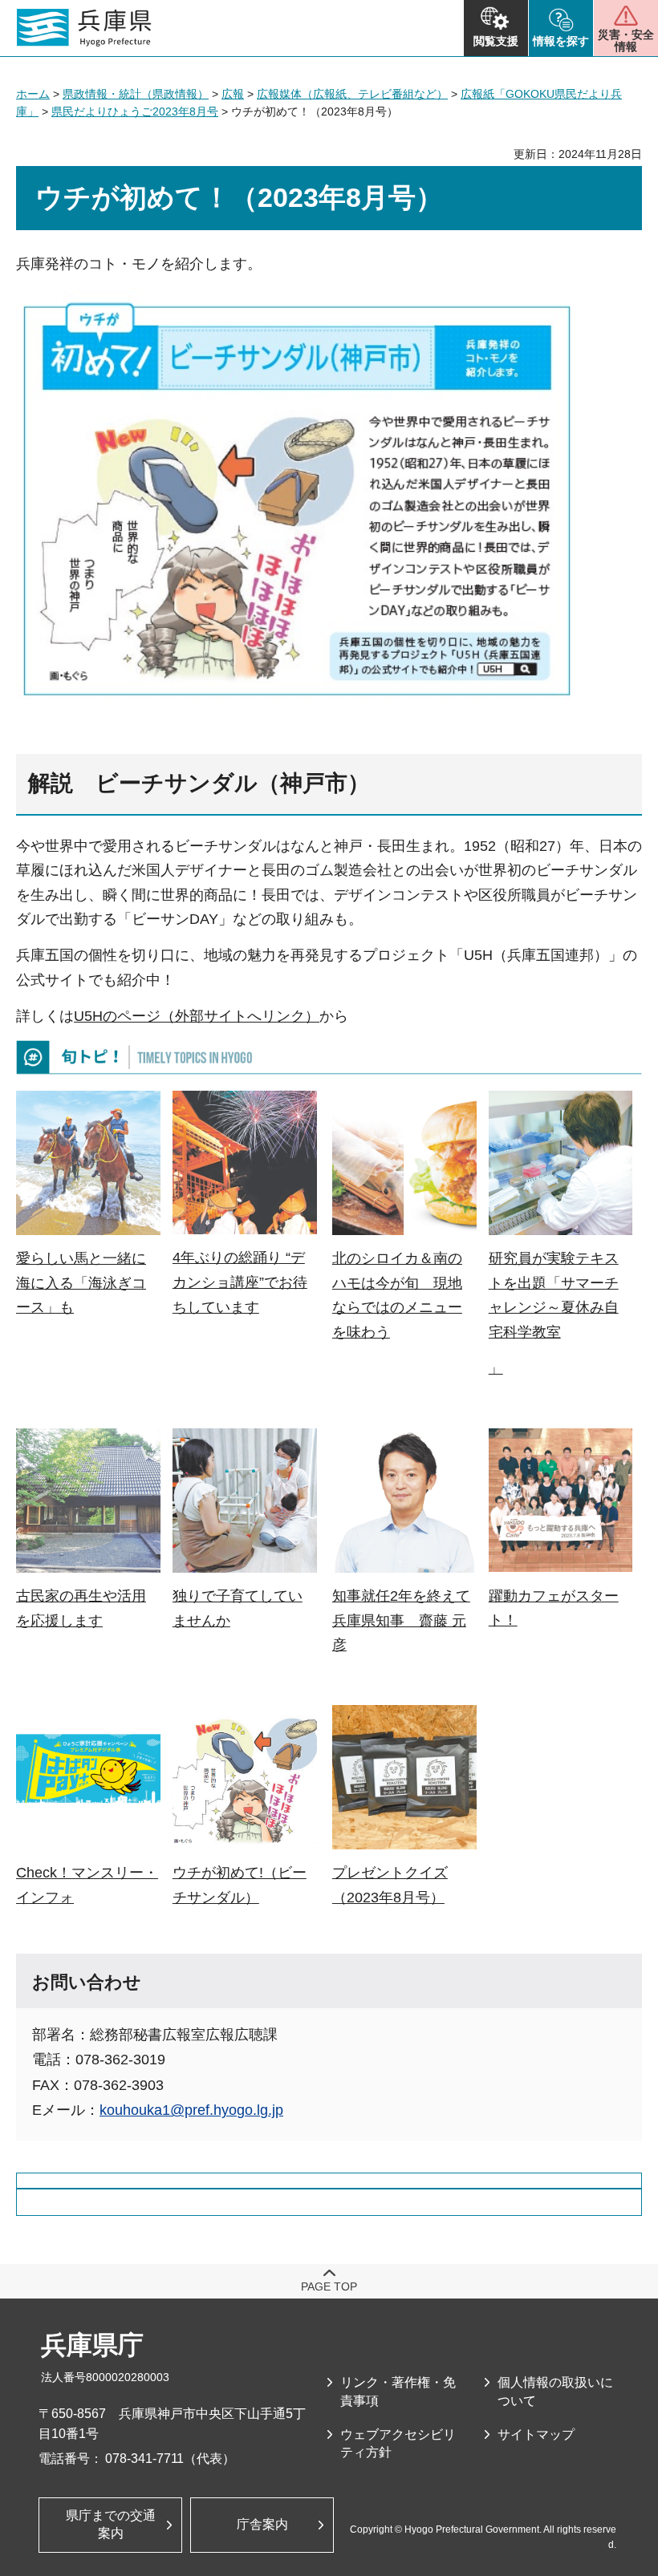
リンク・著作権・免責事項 (398, 2391)
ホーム (33, 94)
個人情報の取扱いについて (555, 2391)
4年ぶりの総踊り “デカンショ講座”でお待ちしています (240, 1282)
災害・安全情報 (626, 41)
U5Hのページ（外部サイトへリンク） (197, 1016)
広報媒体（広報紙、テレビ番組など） (352, 94)
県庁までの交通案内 (111, 2524)
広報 (233, 94)
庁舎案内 (262, 2524)
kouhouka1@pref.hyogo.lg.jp (191, 2110)
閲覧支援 (496, 41)
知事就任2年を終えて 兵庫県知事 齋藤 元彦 (401, 1620)
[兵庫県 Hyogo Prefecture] (84, 28)
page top (329, 2286)
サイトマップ (536, 2434)
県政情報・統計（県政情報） (136, 94)
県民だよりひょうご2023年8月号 (135, 111)
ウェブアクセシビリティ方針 (398, 2443)
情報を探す (561, 41)
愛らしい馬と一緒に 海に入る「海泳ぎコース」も (81, 1283)
